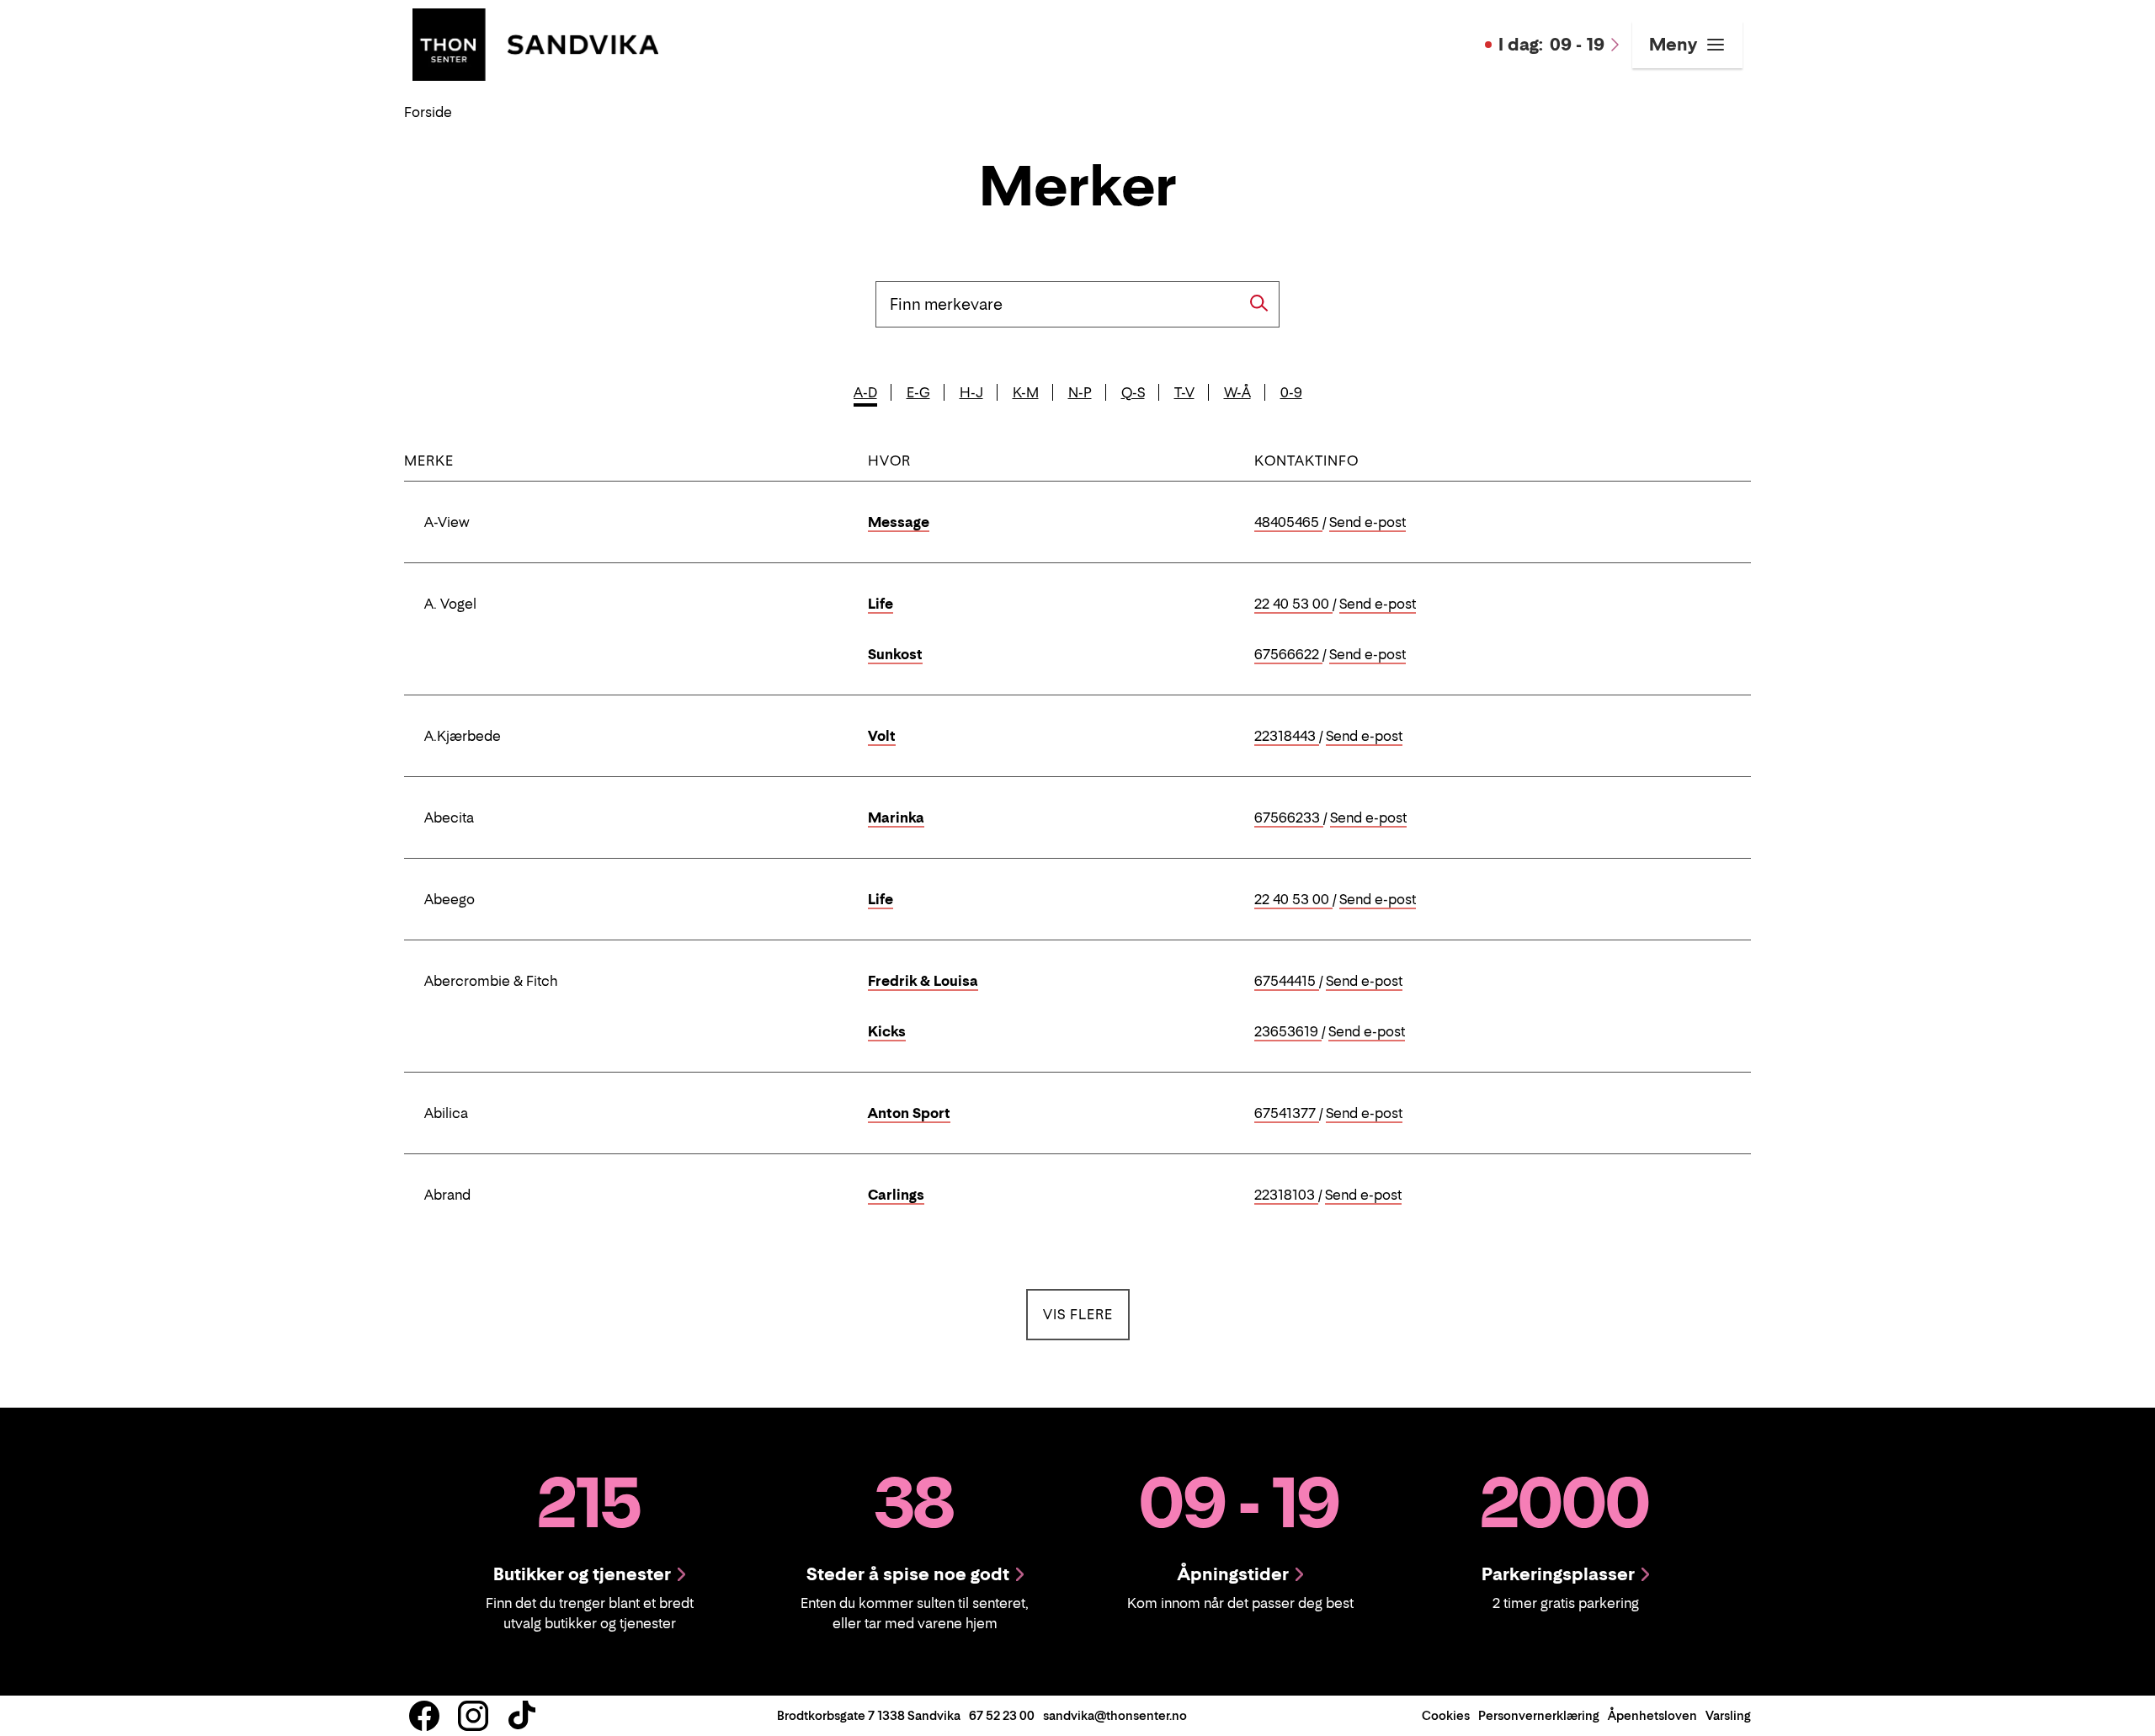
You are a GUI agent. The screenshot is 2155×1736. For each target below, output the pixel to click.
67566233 (1289, 818)
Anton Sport (909, 1113)
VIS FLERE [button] (1086, 1314)
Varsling (1728, 1715)
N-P (1080, 392)
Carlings (896, 1195)
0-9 (1291, 392)
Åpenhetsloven (1652, 1715)
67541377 (1287, 1114)
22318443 (1287, 737)
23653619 (1288, 1032)
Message (899, 522)
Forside (428, 112)
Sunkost (895, 654)
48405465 (1288, 523)
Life (881, 604)
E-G (918, 392)
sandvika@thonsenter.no (1115, 1715)
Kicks (887, 1031)
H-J (971, 392)
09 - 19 (1551, 45)
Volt (882, 736)
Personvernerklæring (1539, 1715)
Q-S (1133, 392)
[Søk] (1259, 303)
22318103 (1286, 1195)
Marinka (896, 817)
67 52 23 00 (1002, 1715)
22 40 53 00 (1293, 604)
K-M (1026, 392)
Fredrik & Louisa (923, 981)
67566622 (1288, 655)
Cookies (1446, 1715)
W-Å (1237, 392)
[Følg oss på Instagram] (473, 1716)
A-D (865, 392)
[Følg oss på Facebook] (424, 1716)
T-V (1184, 392)
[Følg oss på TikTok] (522, 1716)
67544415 (1287, 982)
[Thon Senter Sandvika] (535, 43)
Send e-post (1367, 523)
